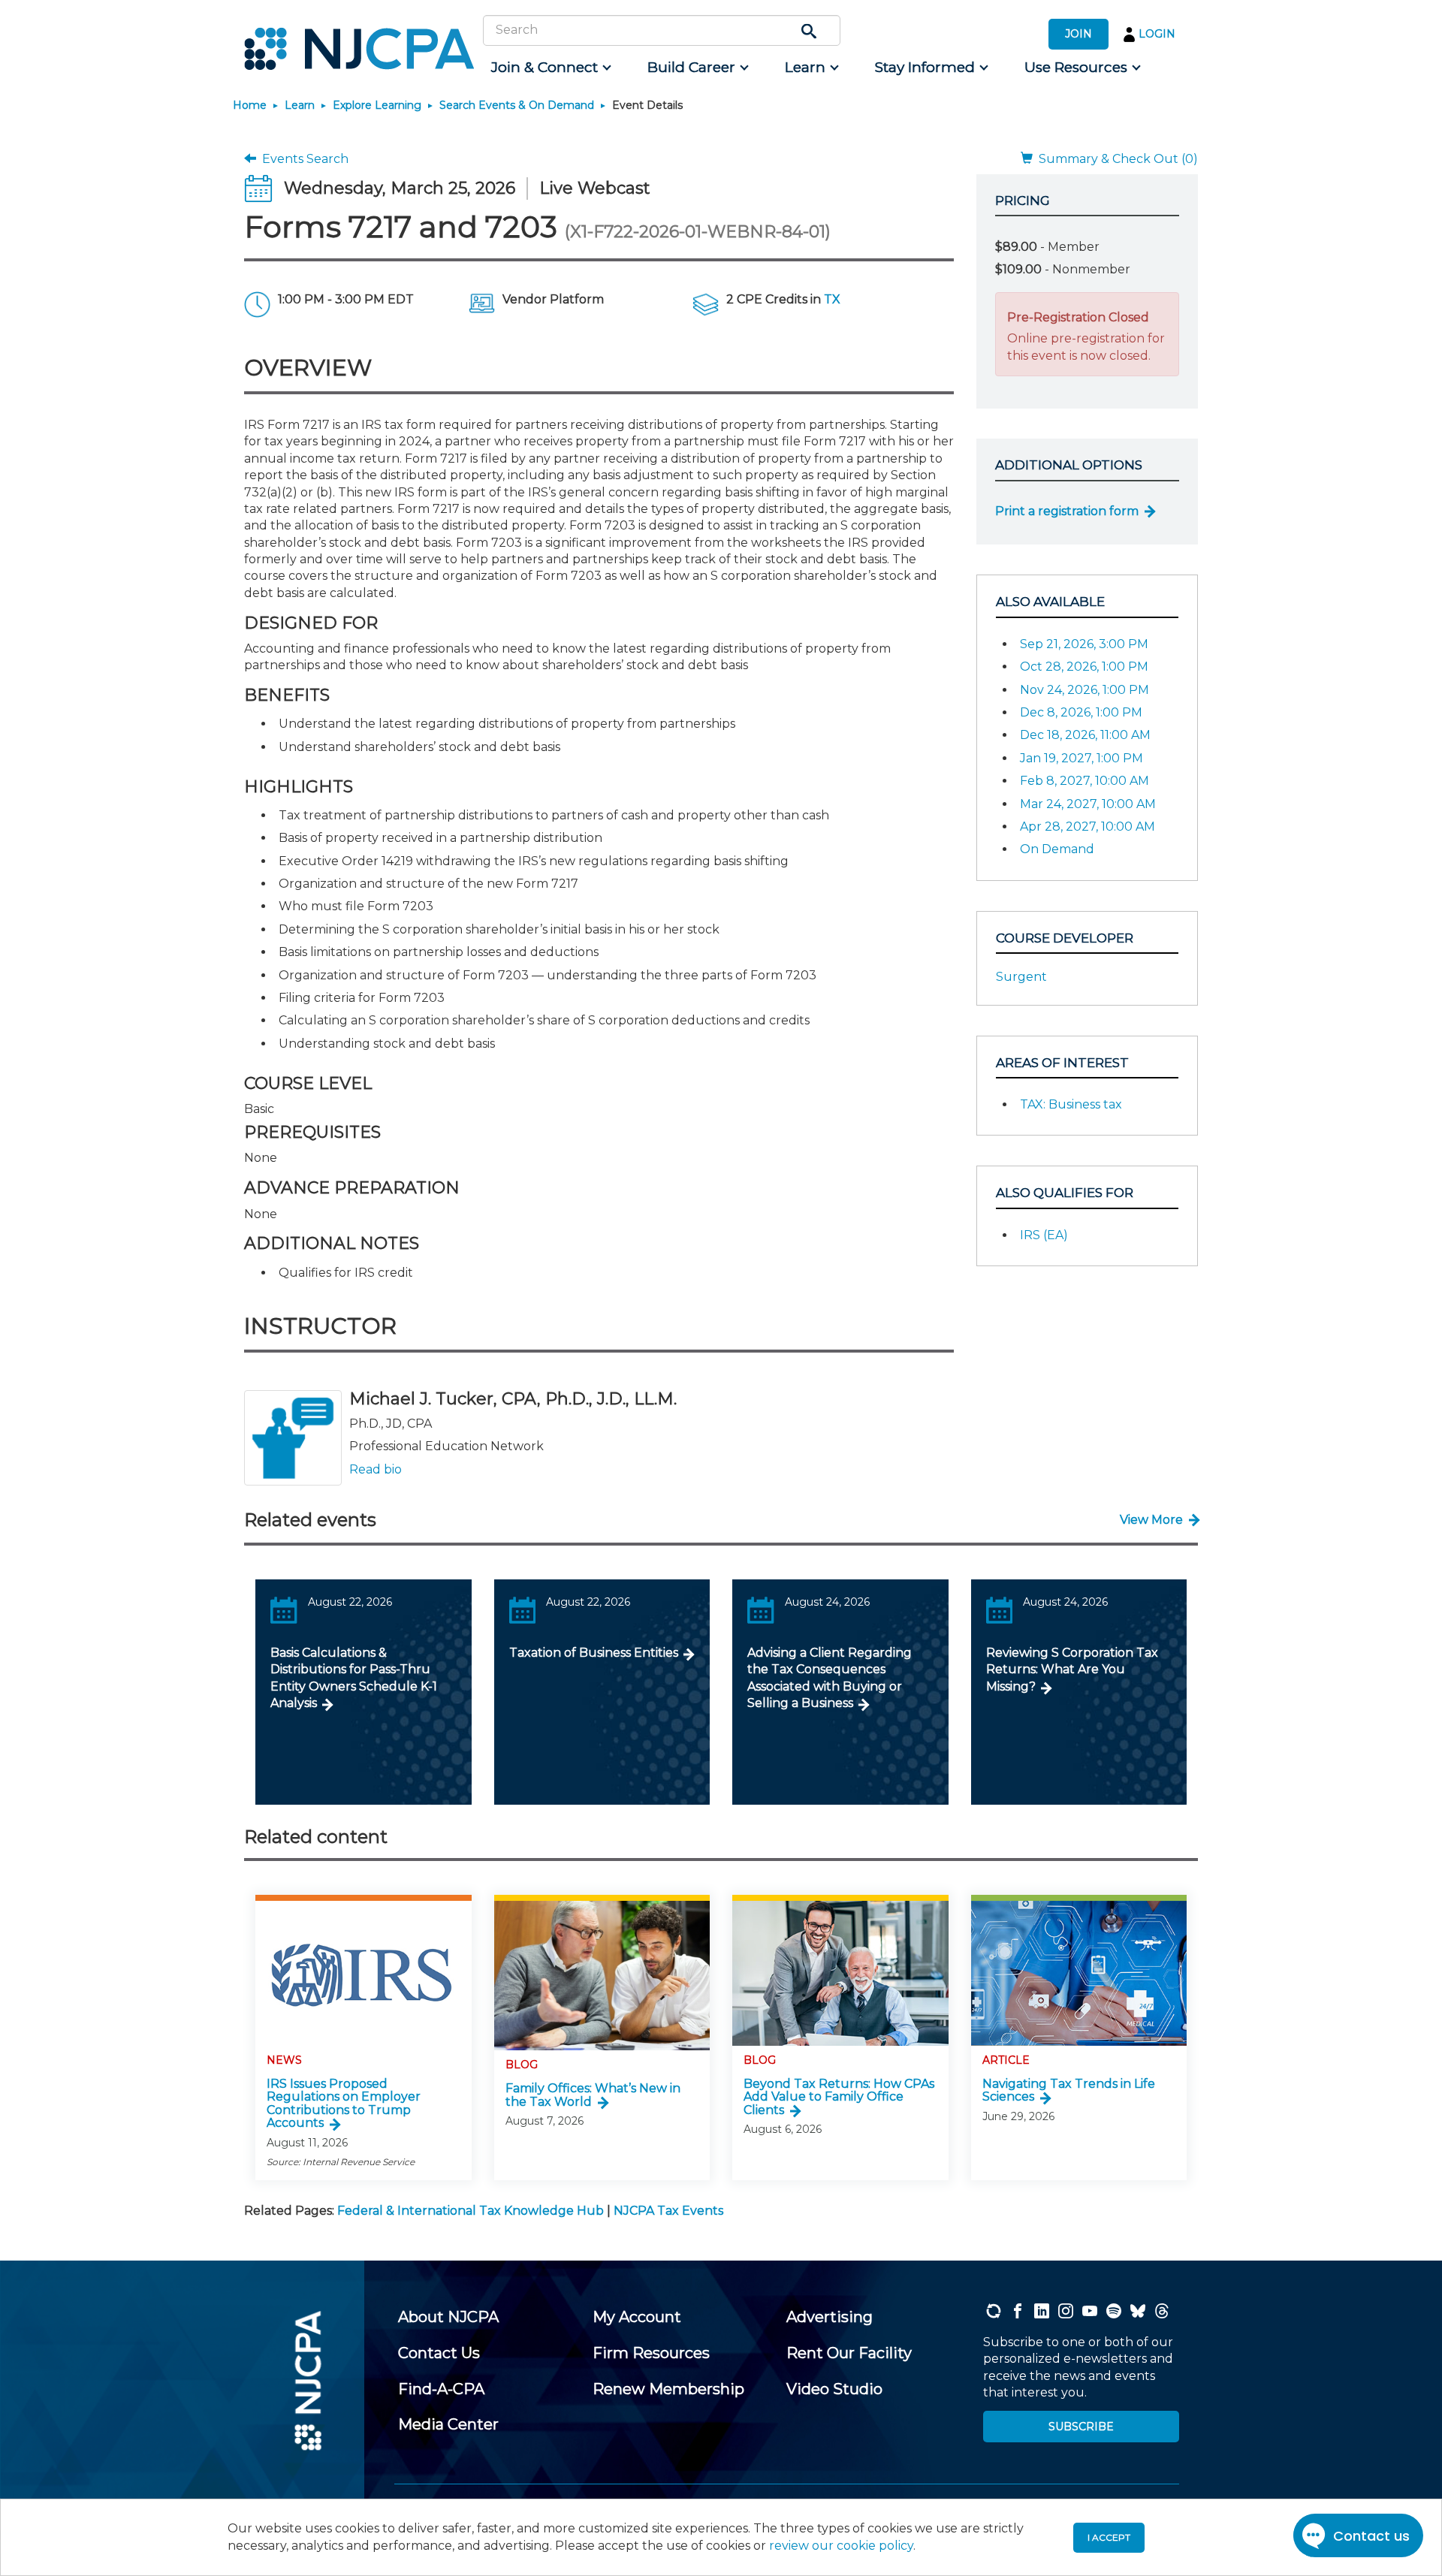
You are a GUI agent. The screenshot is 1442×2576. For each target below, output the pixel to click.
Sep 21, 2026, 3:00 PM (1084, 644)
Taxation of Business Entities (594, 1653)
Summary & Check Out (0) (1115, 159)
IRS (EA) (1044, 1235)
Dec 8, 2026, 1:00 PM (1081, 712)
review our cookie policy (841, 2546)
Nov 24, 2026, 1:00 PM (1085, 690)
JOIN (1078, 34)
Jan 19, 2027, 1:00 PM (1081, 758)
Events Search (302, 159)
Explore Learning (377, 105)
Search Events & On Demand (517, 105)
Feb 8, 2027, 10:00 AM (1085, 781)
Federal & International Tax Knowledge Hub (471, 2211)
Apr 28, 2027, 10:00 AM (1088, 826)
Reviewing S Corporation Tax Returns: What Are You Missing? (1072, 1670)
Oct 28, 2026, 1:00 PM (1084, 667)
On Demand (1057, 849)
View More (1151, 1520)
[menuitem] (550, 68)
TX (832, 299)
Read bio (376, 1469)
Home (250, 105)
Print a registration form (1067, 511)
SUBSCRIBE (1081, 2427)
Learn (300, 105)
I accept (1109, 2537)
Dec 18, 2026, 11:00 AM (1085, 735)
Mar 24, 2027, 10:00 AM (1088, 804)
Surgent (1021, 977)
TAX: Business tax (1071, 1104)
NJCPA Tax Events (668, 2211)
